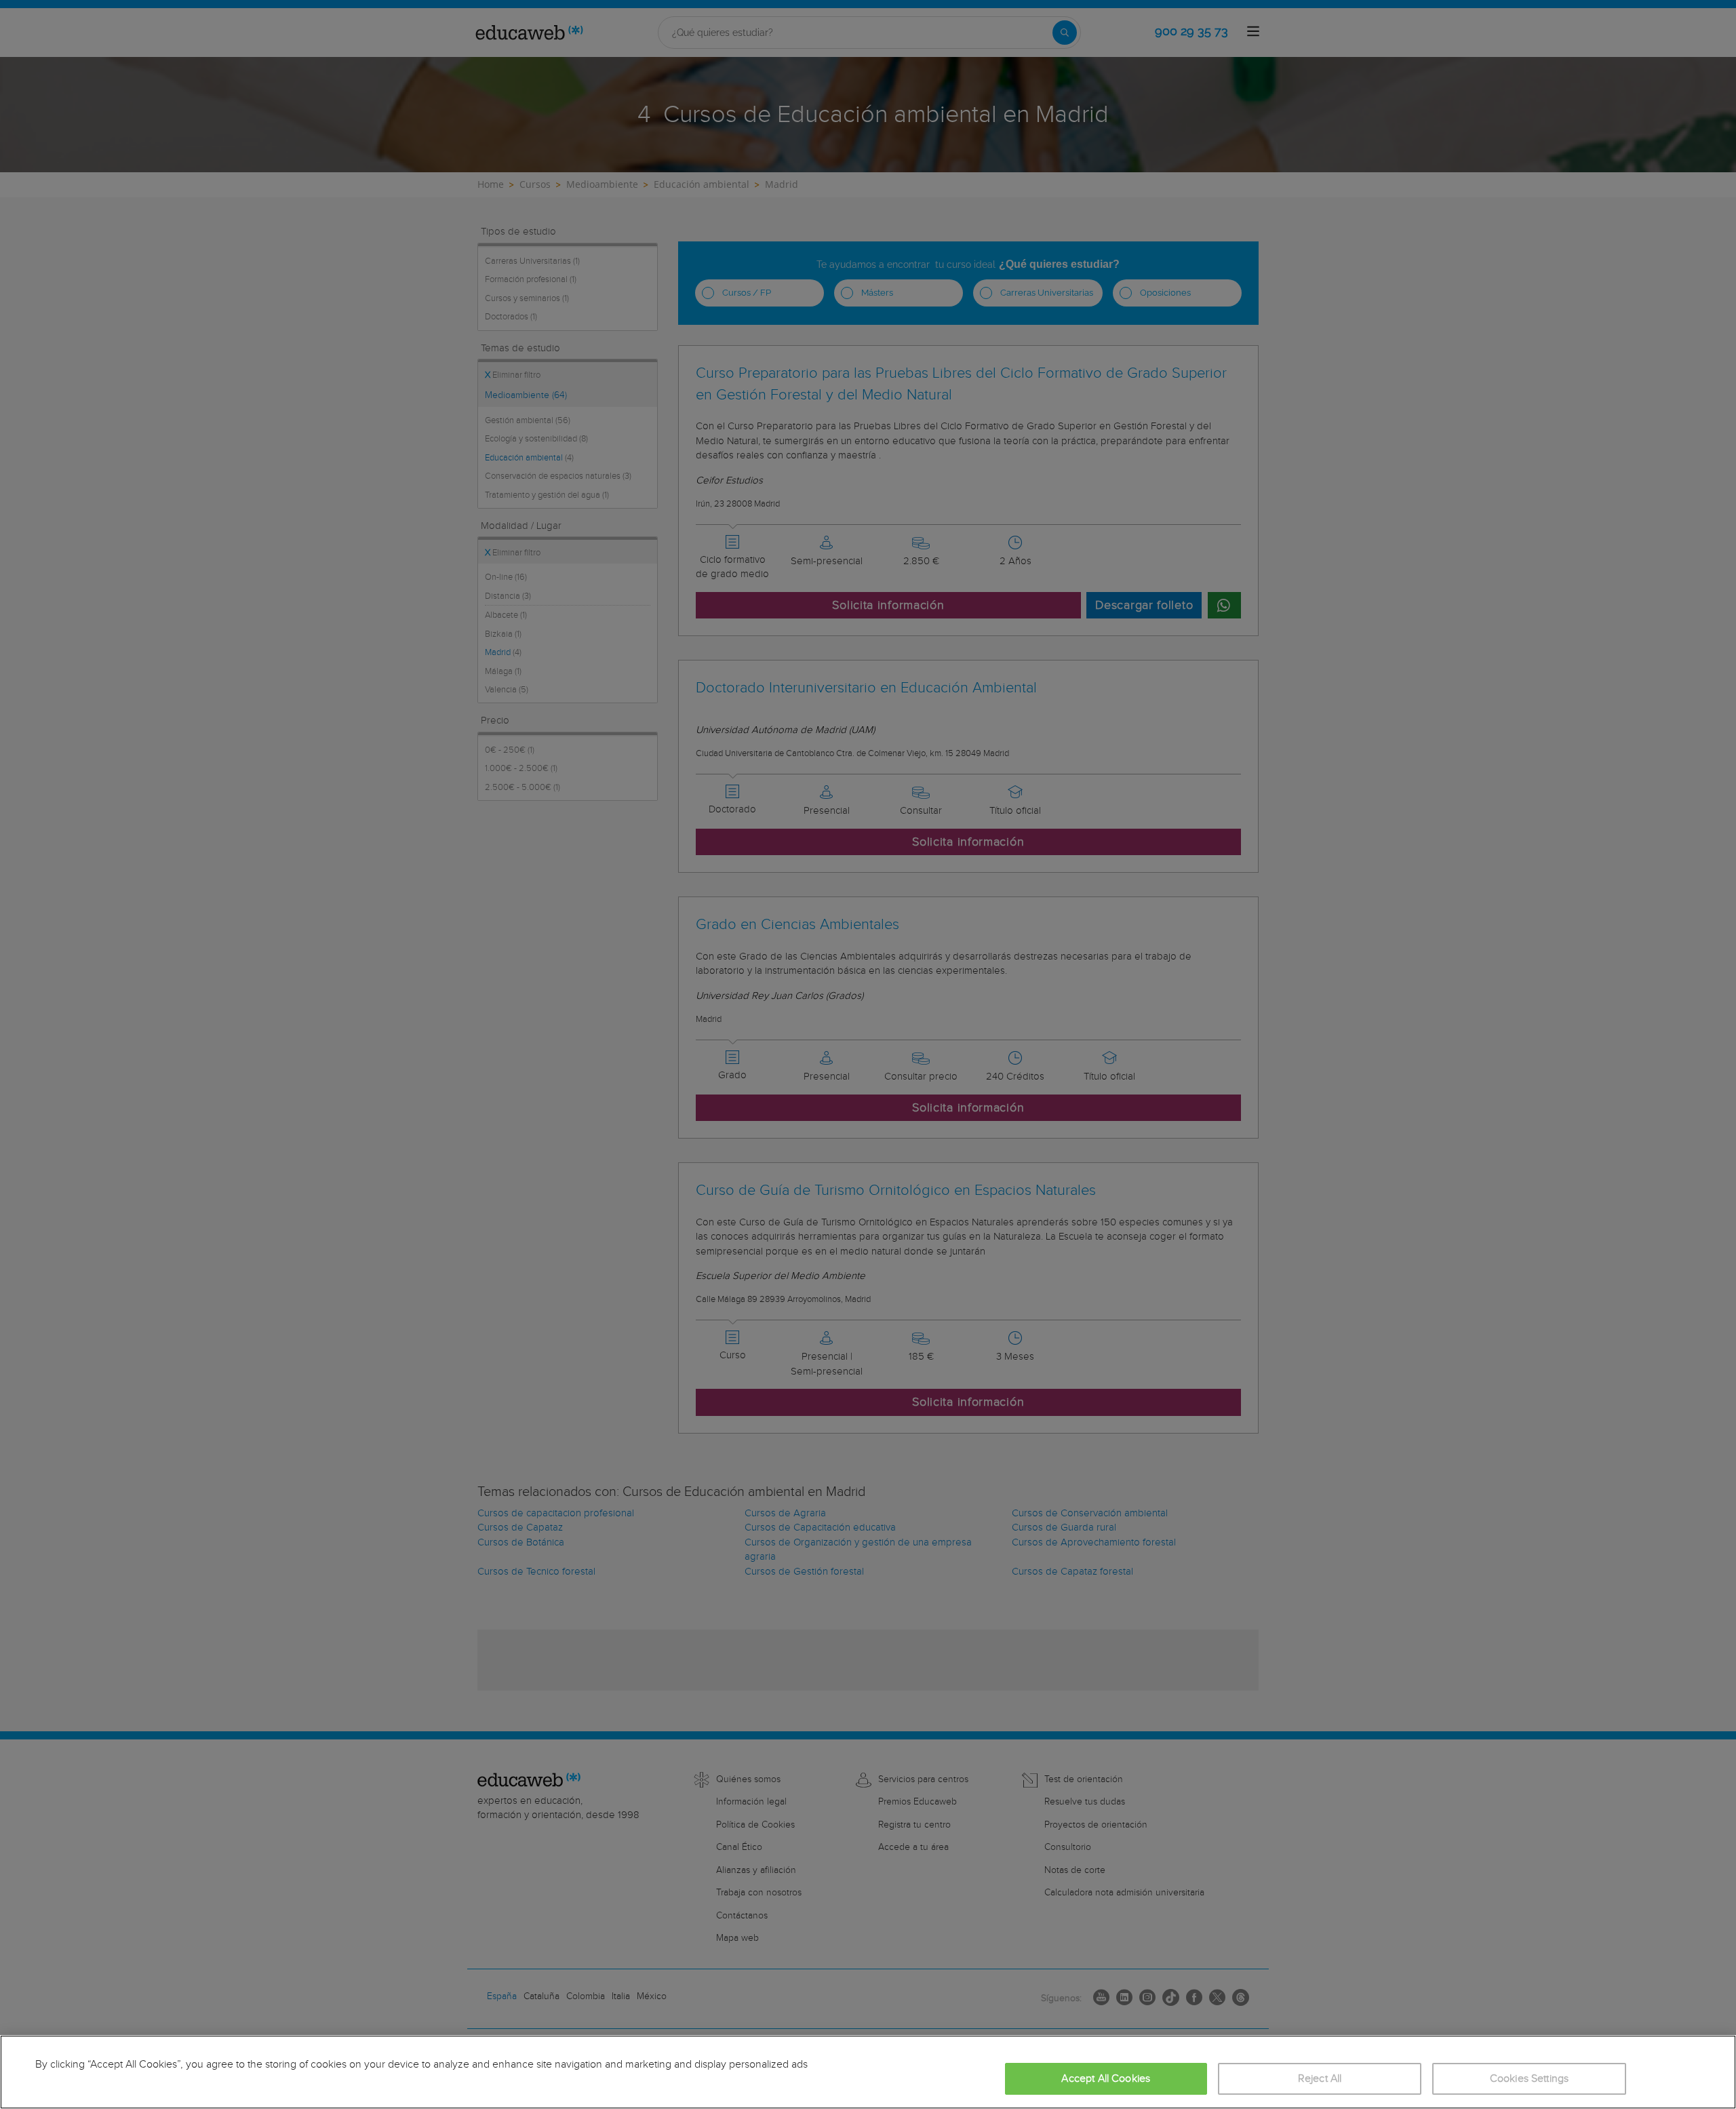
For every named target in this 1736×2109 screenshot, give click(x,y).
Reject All (1320, 2079)
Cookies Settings (1530, 2079)
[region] (868, 2072)
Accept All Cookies (1106, 2079)
